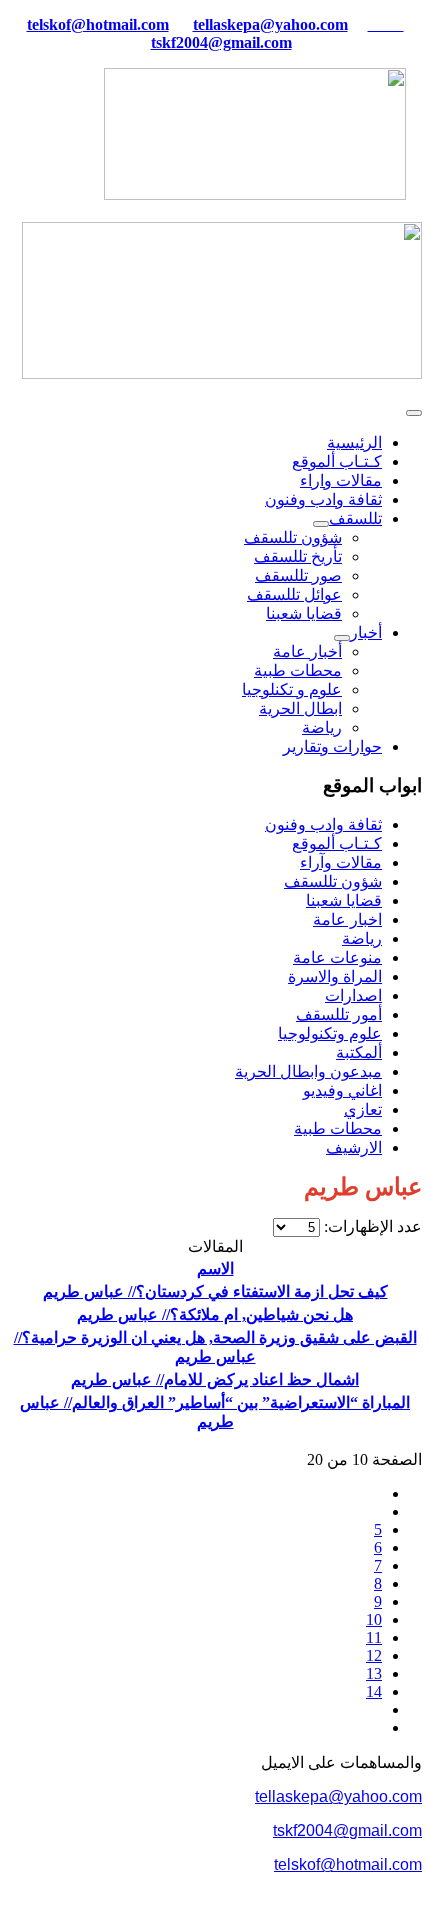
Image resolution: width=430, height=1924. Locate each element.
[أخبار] (342, 638)
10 (374, 1619)
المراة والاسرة (335, 976)
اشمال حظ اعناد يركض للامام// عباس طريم (215, 1379)
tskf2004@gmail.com (221, 42)
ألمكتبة (359, 1052)
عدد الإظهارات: (371, 1226)
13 (374, 1673)
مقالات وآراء (341, 862)
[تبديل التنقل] (414, 413)
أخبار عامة (307, 651)
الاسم (215, 1268)
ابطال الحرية (300, 708)
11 (374, 1637)
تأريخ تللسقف (298, 556)
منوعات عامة (337, 957)
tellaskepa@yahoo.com (270, 24)
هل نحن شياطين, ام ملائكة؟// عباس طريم (215, 1314)
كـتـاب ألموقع (337, 461)
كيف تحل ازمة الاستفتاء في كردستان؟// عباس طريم (215, 1291)
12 (374, 1655)
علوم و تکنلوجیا (292, 689)
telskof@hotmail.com (348, 1864)
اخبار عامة (347, 919)
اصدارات (353, 995)
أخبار (366, 632)
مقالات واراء (341, 480)
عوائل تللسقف (294, 594)
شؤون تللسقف (293, 537)
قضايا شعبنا (304, 613)
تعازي (363, 1109)
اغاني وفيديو (342, 1090)
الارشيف (354, 1147)
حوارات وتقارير (332, 746)
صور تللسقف (298, 575)
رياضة (322, 727)
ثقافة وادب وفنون (323, 499)
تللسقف (355, 518)
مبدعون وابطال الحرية (308, 1071)
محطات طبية (298, 670)
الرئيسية (354, 442)
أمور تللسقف (339, 1014)
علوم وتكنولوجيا (330, 1033)
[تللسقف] (321, 524)
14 (374, 1691)
